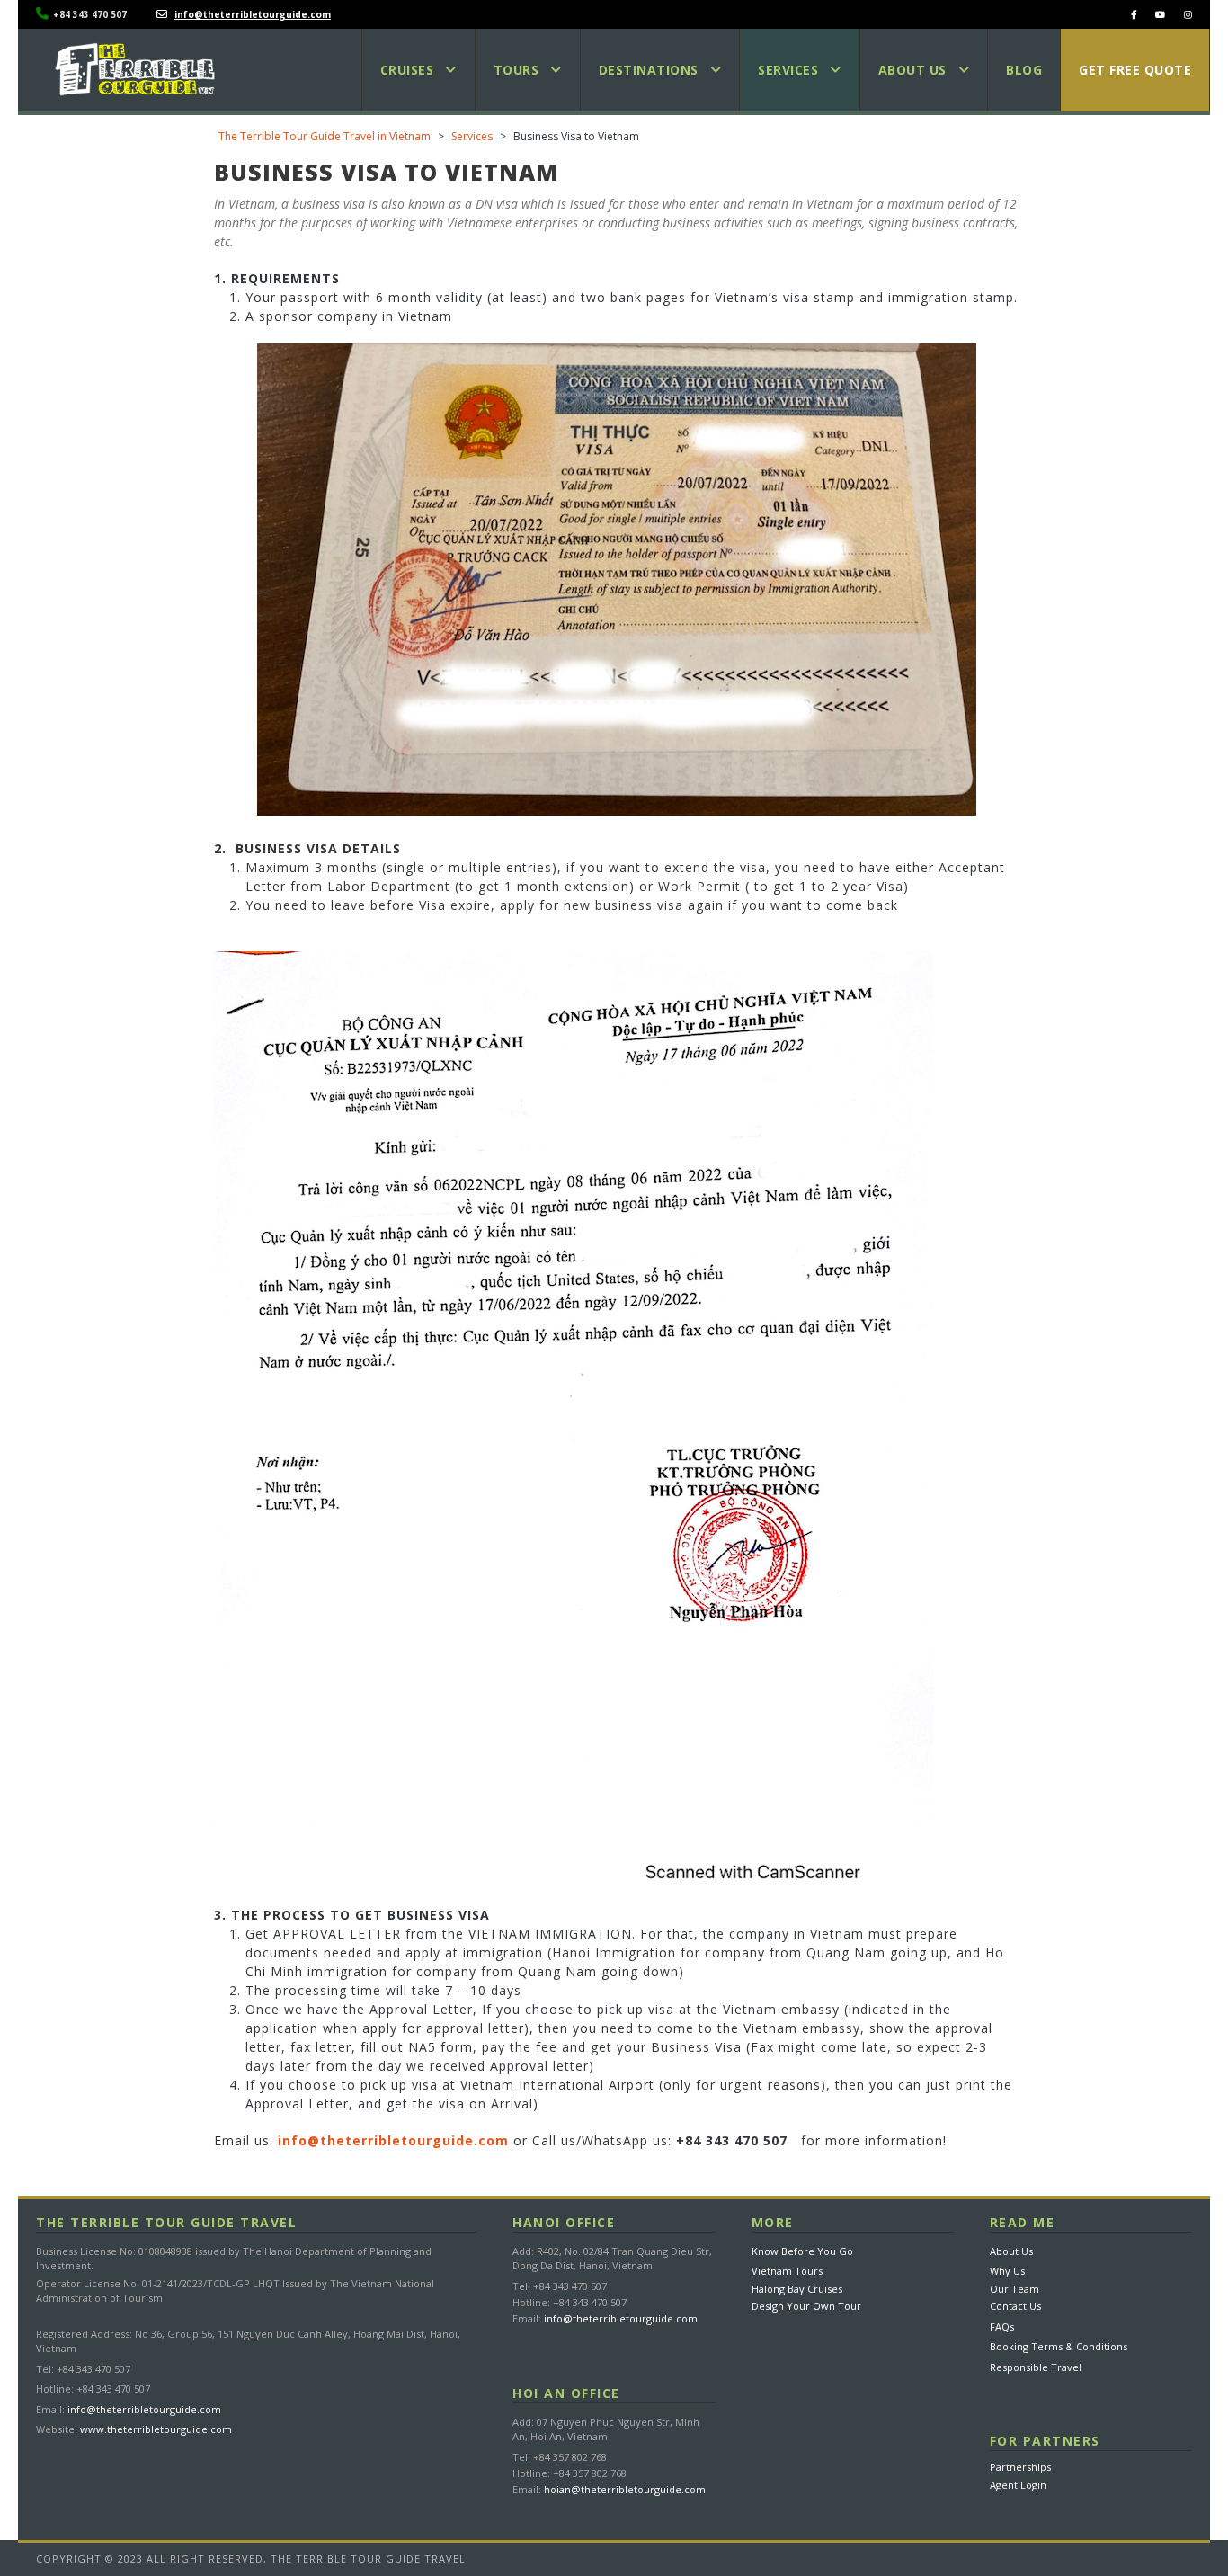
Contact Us (1015, 2306)
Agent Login (1018, 2485)
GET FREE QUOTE (1135, 70)
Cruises (407, 70)
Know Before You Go (802, 2251)
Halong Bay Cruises (797, 2289)
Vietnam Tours (787, 2271)
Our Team (1014, 2289)
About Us (1011, 2251)
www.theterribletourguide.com (156, 2429)
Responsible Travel (1036, 2367)
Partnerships (1020, 2467)
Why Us (1007, 2271)
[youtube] (1160, 14)
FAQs (1002, 2326)
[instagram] (1188, 14)
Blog (1024, 70)
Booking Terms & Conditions (1059, 2346)
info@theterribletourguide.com (144, 2409)
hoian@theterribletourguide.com (625, 2489)
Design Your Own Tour (806, 2306)
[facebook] (1134, 14)
